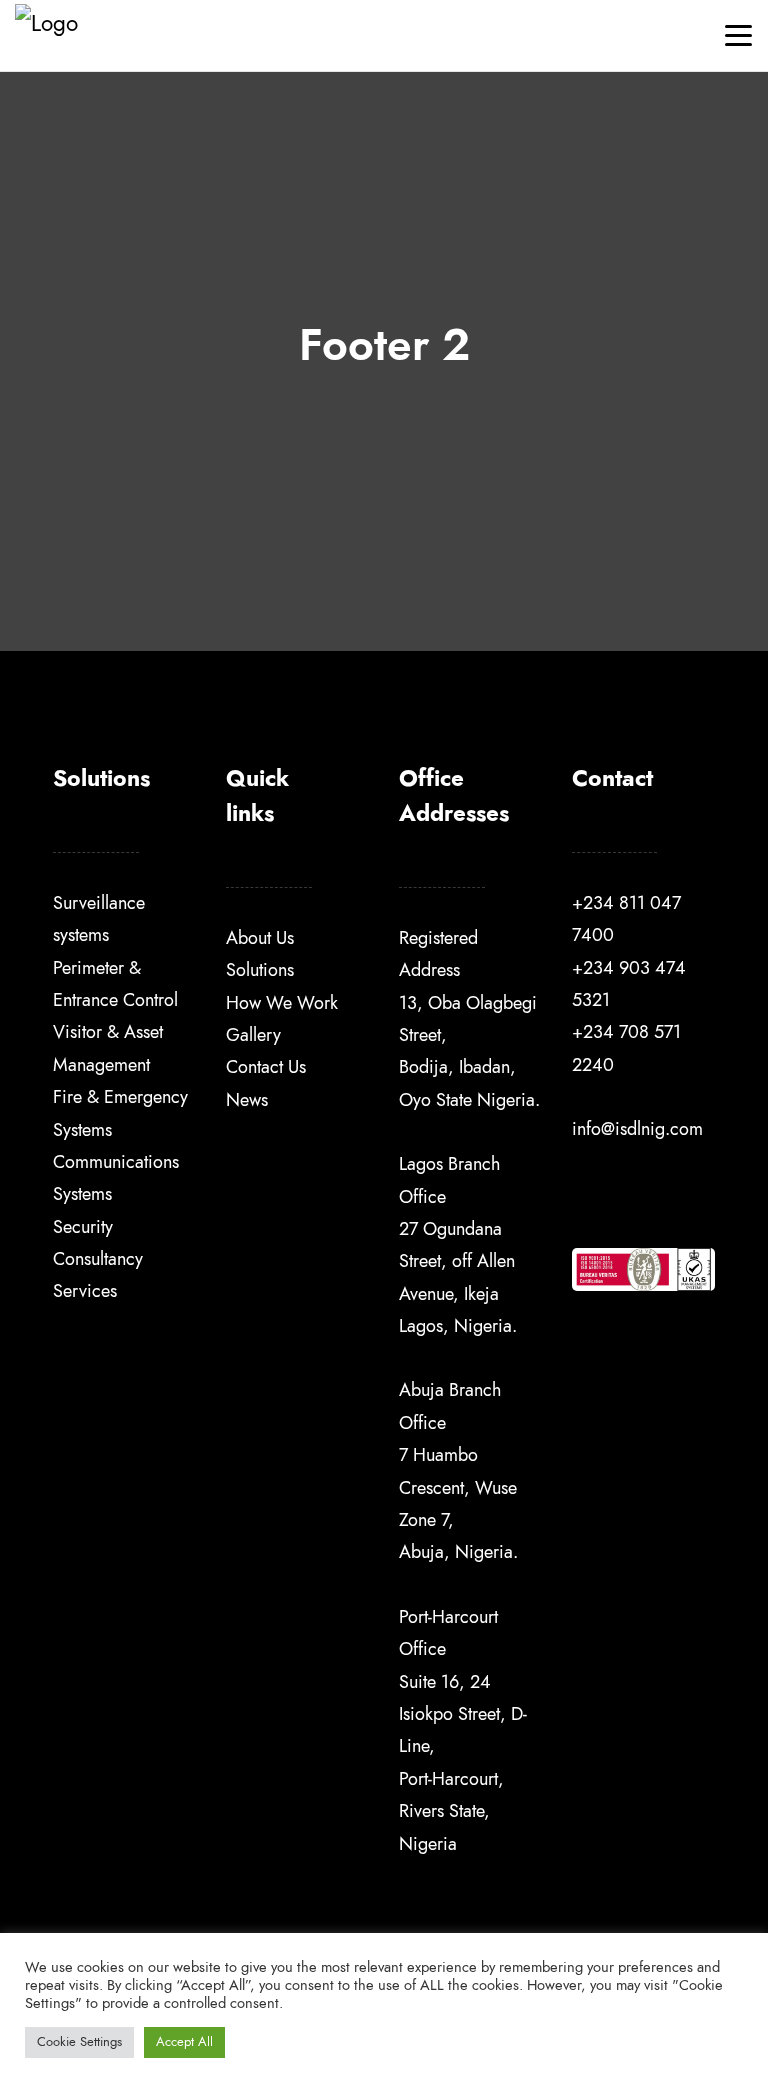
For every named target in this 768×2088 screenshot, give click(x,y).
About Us (260, 937)
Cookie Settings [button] (79, 2042)
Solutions (260, 969)
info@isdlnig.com (637, 1128)
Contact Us (266, 1066)
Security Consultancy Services (98, 1259)
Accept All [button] (184, 2042)
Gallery (253, 1034)
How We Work (282, 1002)
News (247, 1099)
